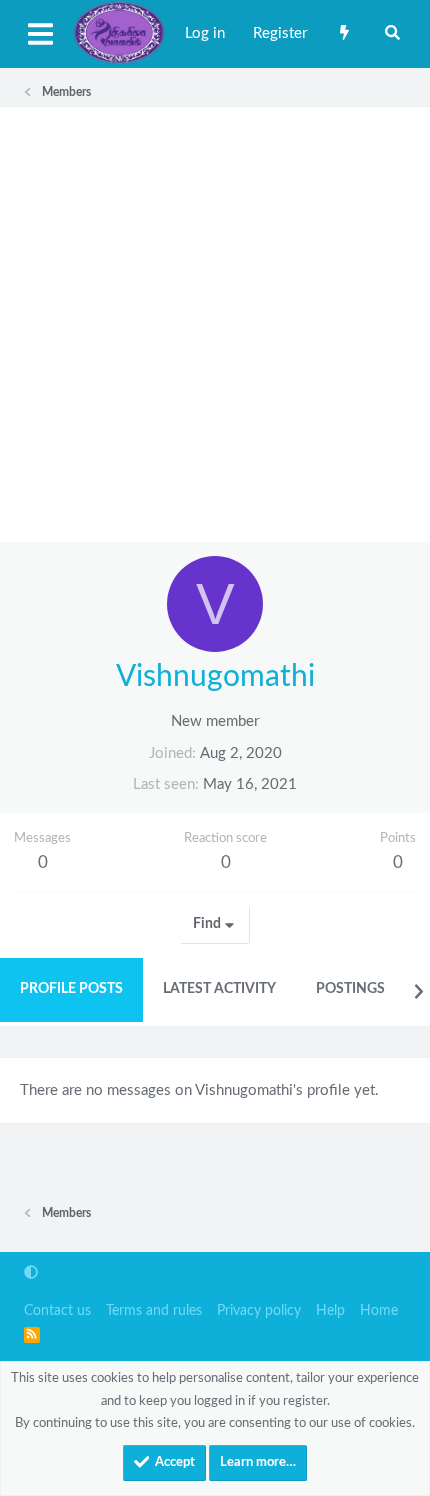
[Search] (392, 34)
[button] (31, 1273)
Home (379, 1311)
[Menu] (40, 34)
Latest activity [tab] (219, 989)
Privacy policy (259, 1311)
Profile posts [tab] (71, 989)
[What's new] (344, 34)
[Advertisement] (215, 324)
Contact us (57, 1311)
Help (330, 1311)
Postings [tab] (350, 989)
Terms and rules (154, 1311)
